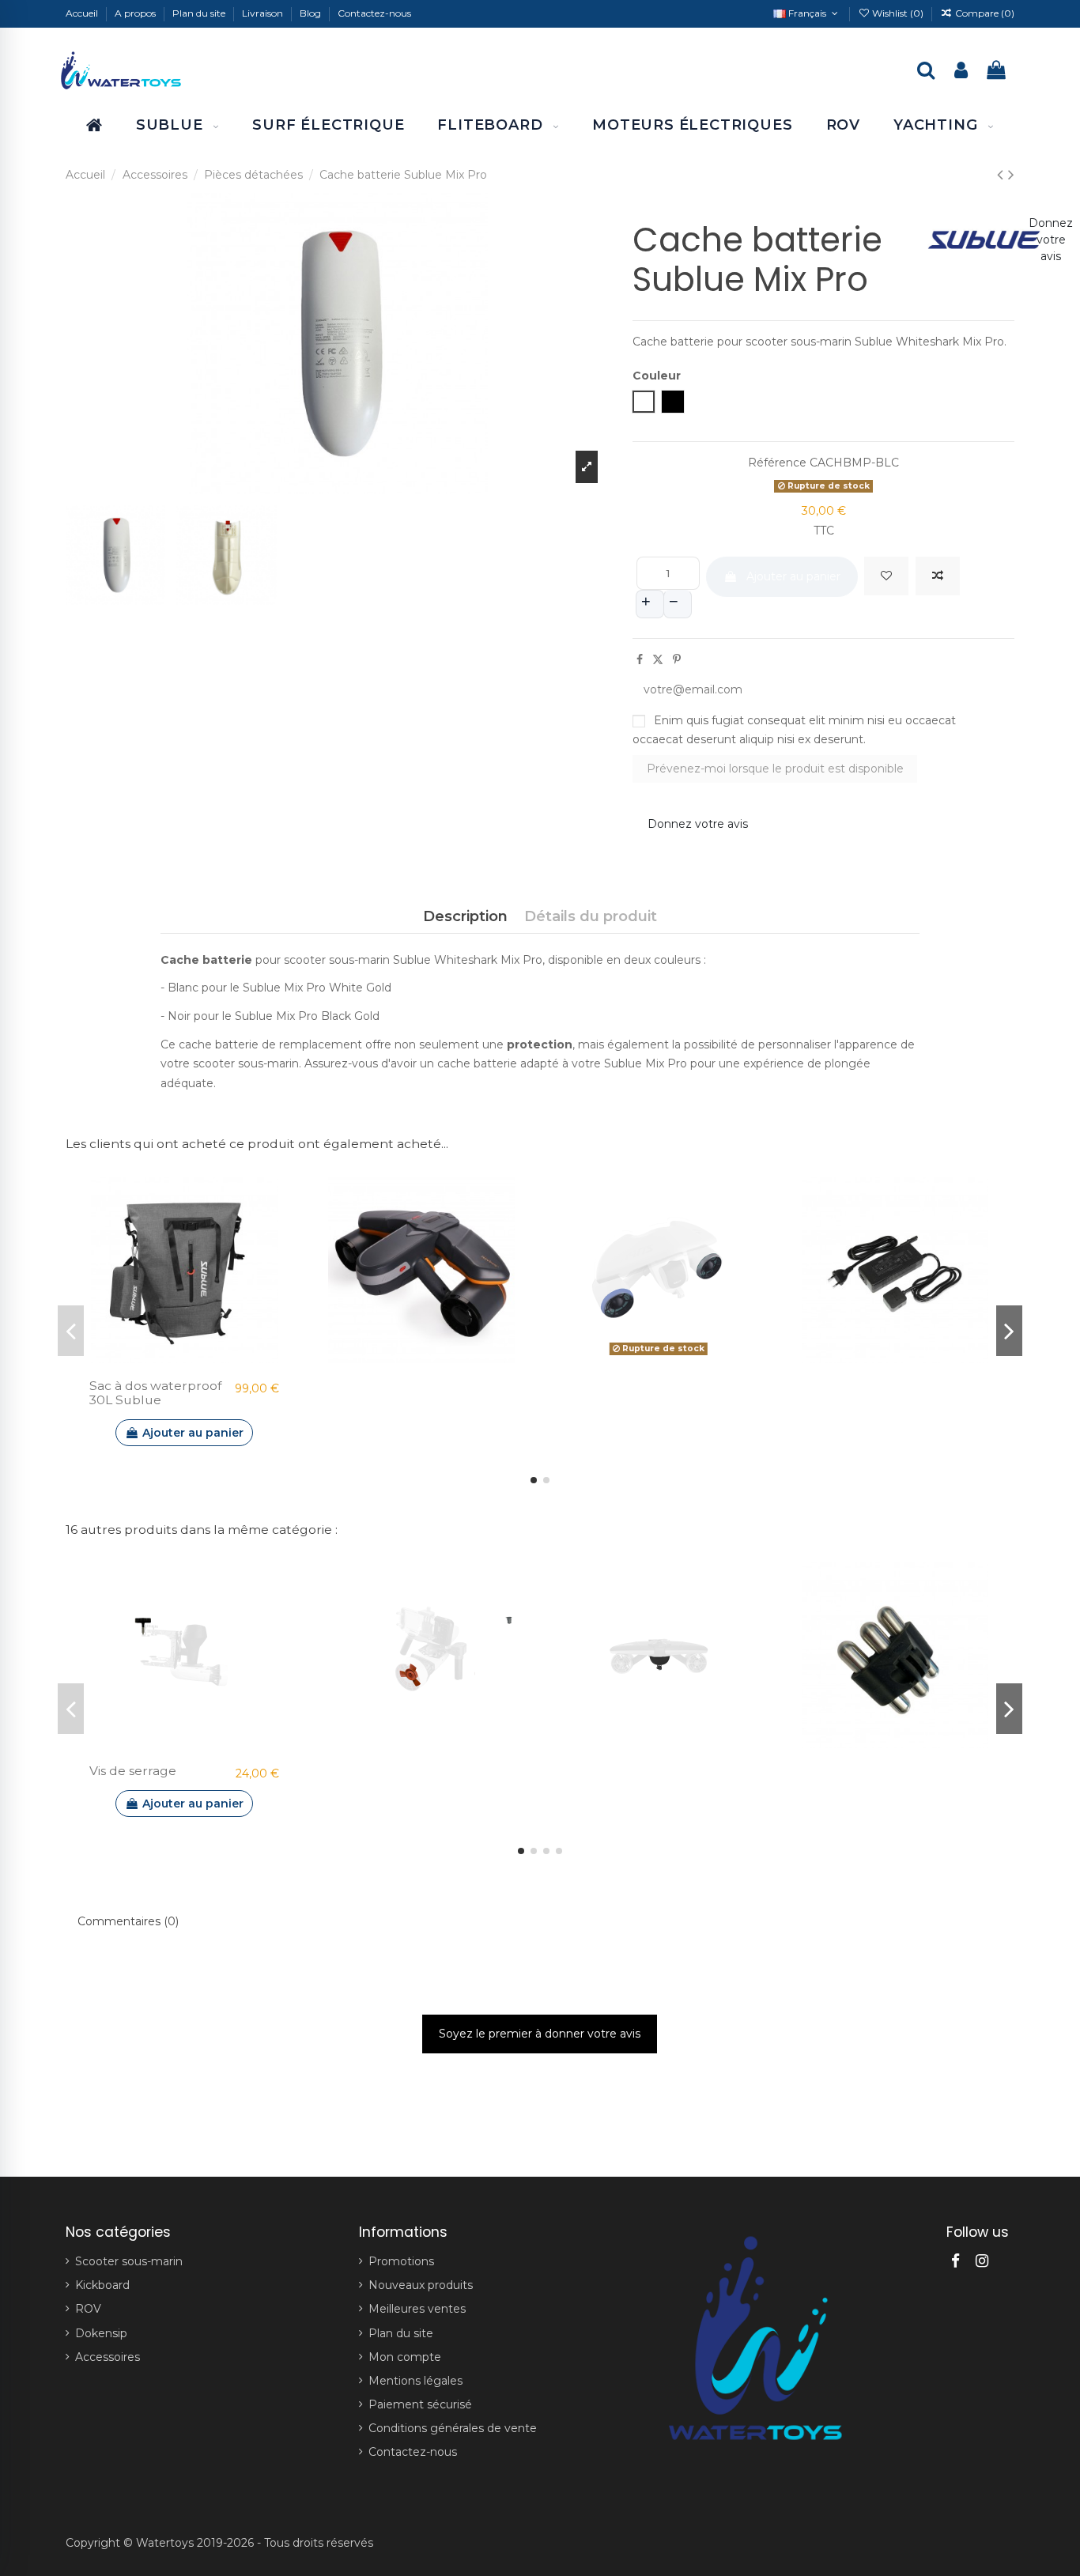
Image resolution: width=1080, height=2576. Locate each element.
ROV (88, 2309)
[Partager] (640, 659)
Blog (312, 13)
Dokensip (101, 2333)
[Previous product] (1003, 174)
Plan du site (200, 13)
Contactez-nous (374, 13)
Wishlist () (898, 13)
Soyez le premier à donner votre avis (540, 2034)
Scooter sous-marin (129, 2261)
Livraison (264, 13)
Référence (777, 463)
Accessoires (108, 2357)
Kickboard (102, 2285)
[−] (678, 604)
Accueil (83, 13)
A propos (136, 13)
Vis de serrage (133, 1771)
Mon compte (405, 2357)
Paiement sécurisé (420, 2404)
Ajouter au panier (793, 576)
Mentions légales (415, 2381)
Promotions (401, 2261)
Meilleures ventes (417, 2309)
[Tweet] (658, 659)
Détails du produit (591, 916)
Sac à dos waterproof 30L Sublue (155, 1393)
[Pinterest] (677, 659)
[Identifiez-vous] (961, 72)
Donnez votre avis (698, 824)
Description (465, 916)
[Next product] (1011, 174)
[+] (650, 604)
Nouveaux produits (421, 2285)
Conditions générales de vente (453, 2428)
